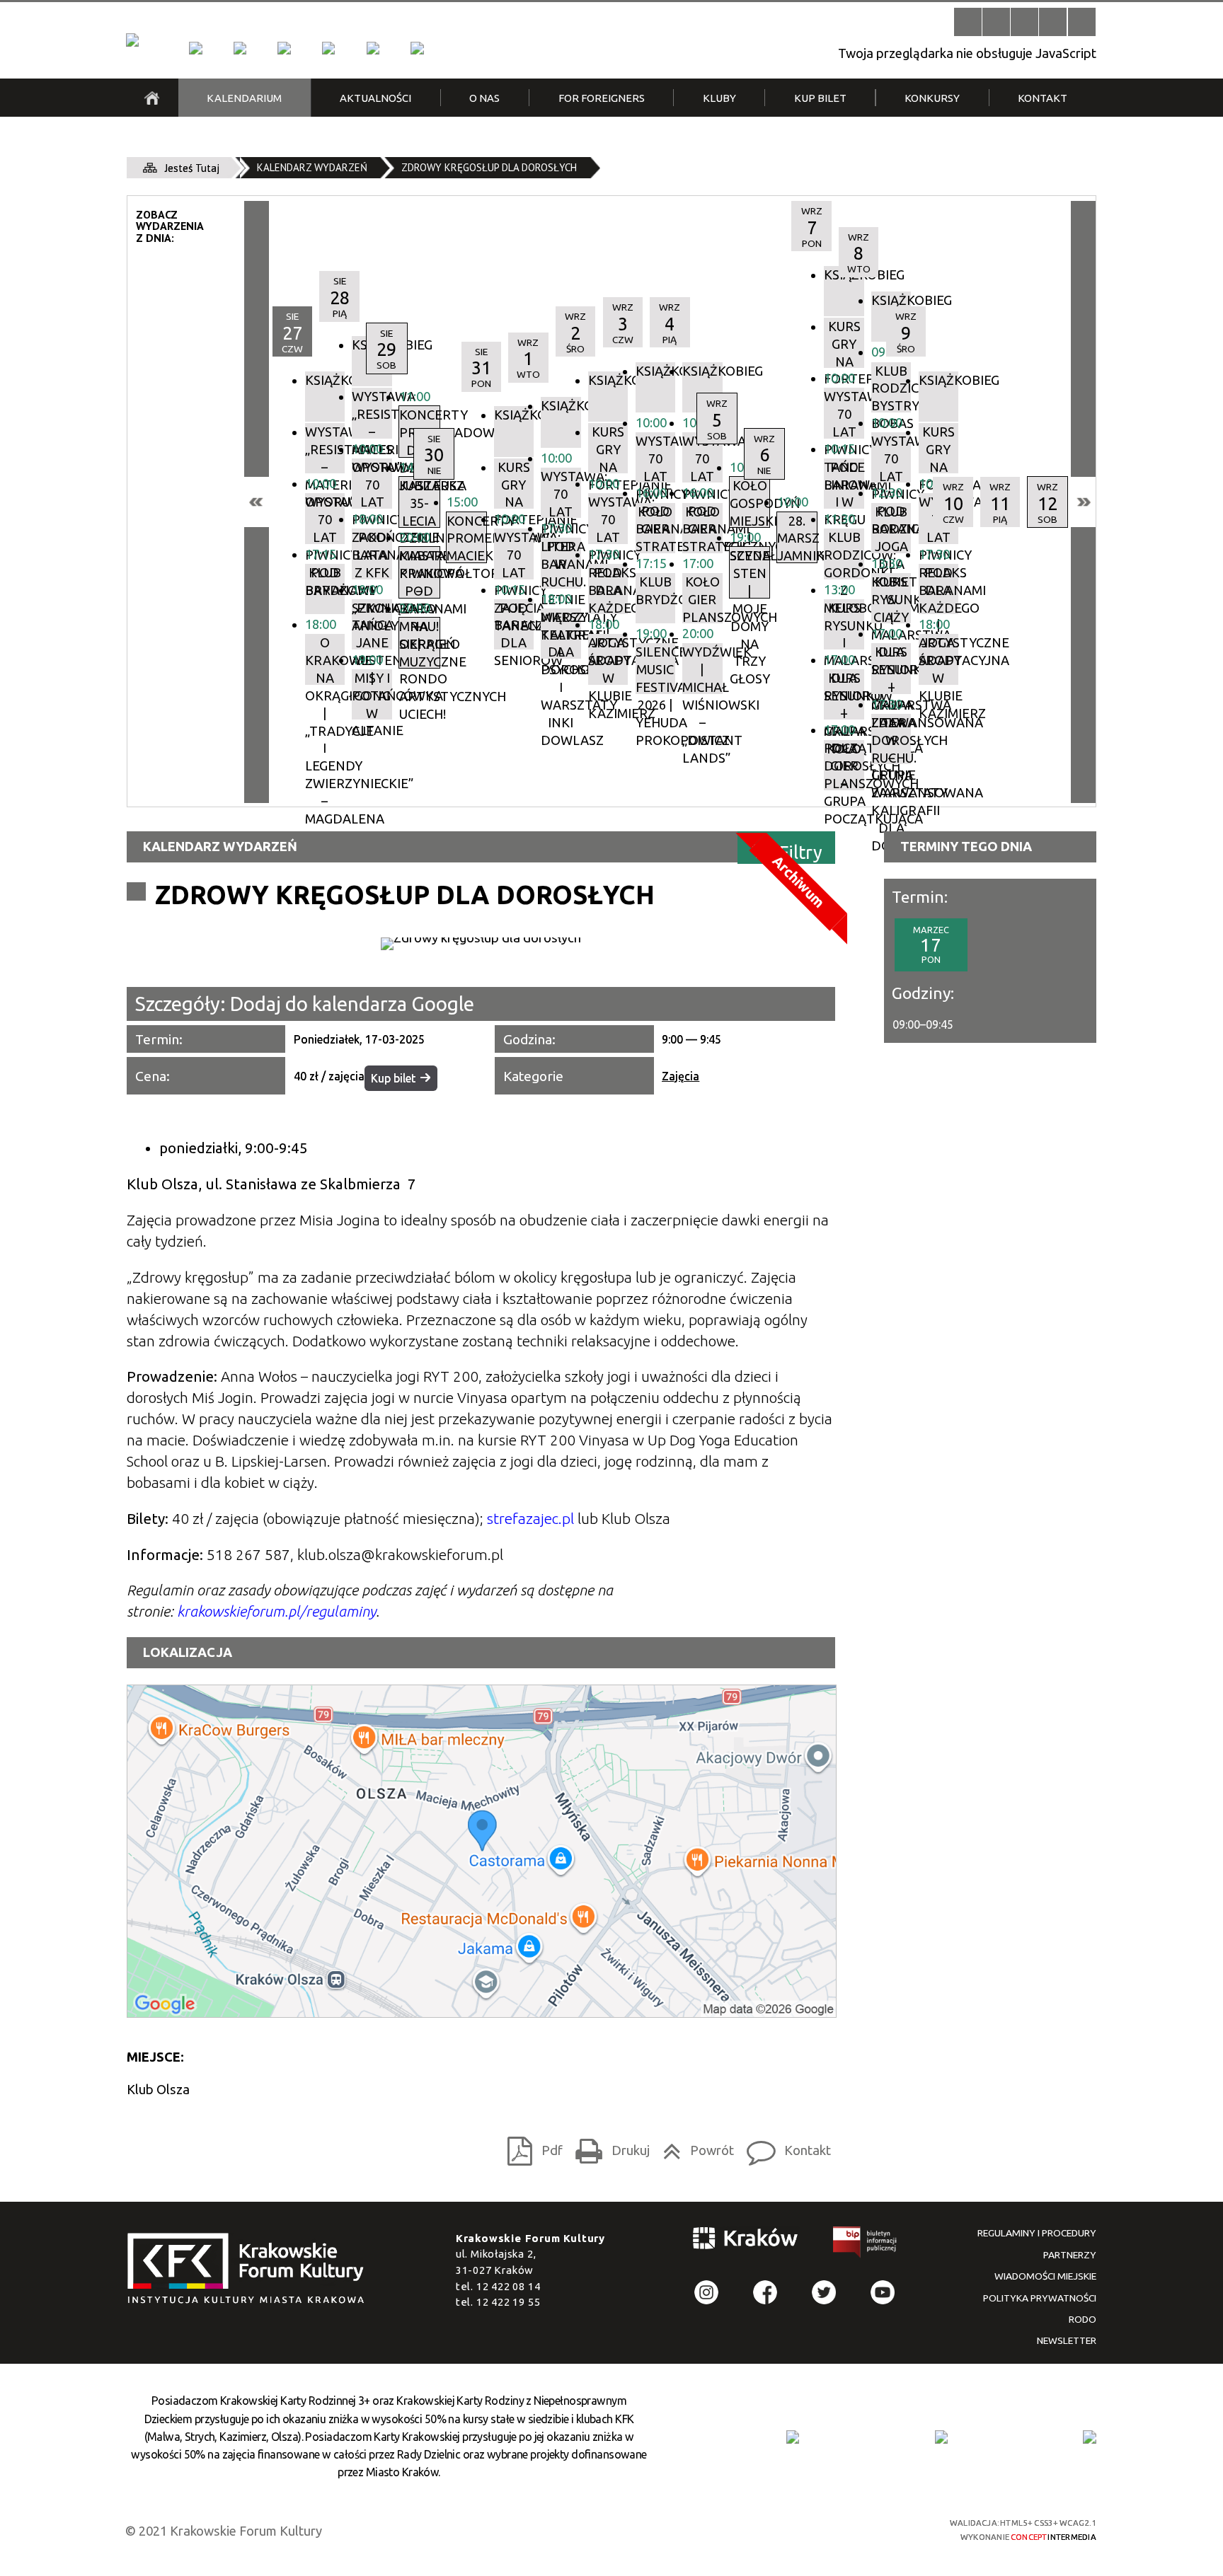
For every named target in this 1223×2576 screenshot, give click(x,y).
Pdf (531, 2147)
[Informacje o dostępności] (996, 22)
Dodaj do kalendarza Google (352, 1004)
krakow (746, 2241)
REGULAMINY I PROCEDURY (1037, 2233)
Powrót (694, 2147)
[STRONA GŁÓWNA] (152, 98)
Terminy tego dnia (966, 846)
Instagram (707, 2293)
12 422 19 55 (509, 2302)
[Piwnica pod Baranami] (373, 48)
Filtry (801, 851)
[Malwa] (195, 48)
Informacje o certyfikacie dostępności (626, 2530)
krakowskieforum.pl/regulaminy (276, 1611)
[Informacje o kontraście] (1082, 22)
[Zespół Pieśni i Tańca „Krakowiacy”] (417, 48)
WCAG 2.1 (878, 2528)
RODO (1083, 2319)
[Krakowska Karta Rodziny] (793, 2437)
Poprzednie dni (257, 502)
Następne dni (1083, 502)
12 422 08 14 (509, 2286)
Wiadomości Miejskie (1045, 2276)
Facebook (765, 2293)
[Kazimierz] (284, 48)
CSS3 (827, 2529)
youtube (883, 2293)
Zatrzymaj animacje (968, 22)
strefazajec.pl (530, 1519)
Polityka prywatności (1040, 2298)
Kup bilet (393, 1078)
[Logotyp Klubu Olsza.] (481, 944)
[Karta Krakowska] (1089, 2437)
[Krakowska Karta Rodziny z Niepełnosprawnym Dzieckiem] (941, 2437)
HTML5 (802, 2529)
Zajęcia (681, 1076)
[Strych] (328, 48)
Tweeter (824, 2293)
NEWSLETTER (1067, 2340)
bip (866, 2245)
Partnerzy (1070, 2255)
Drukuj (608, 2147)
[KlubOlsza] (240, 48)
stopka (251, 2269)
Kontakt (785, 2147)
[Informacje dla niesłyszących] (1053, 22)
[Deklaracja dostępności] (1024, 22)
